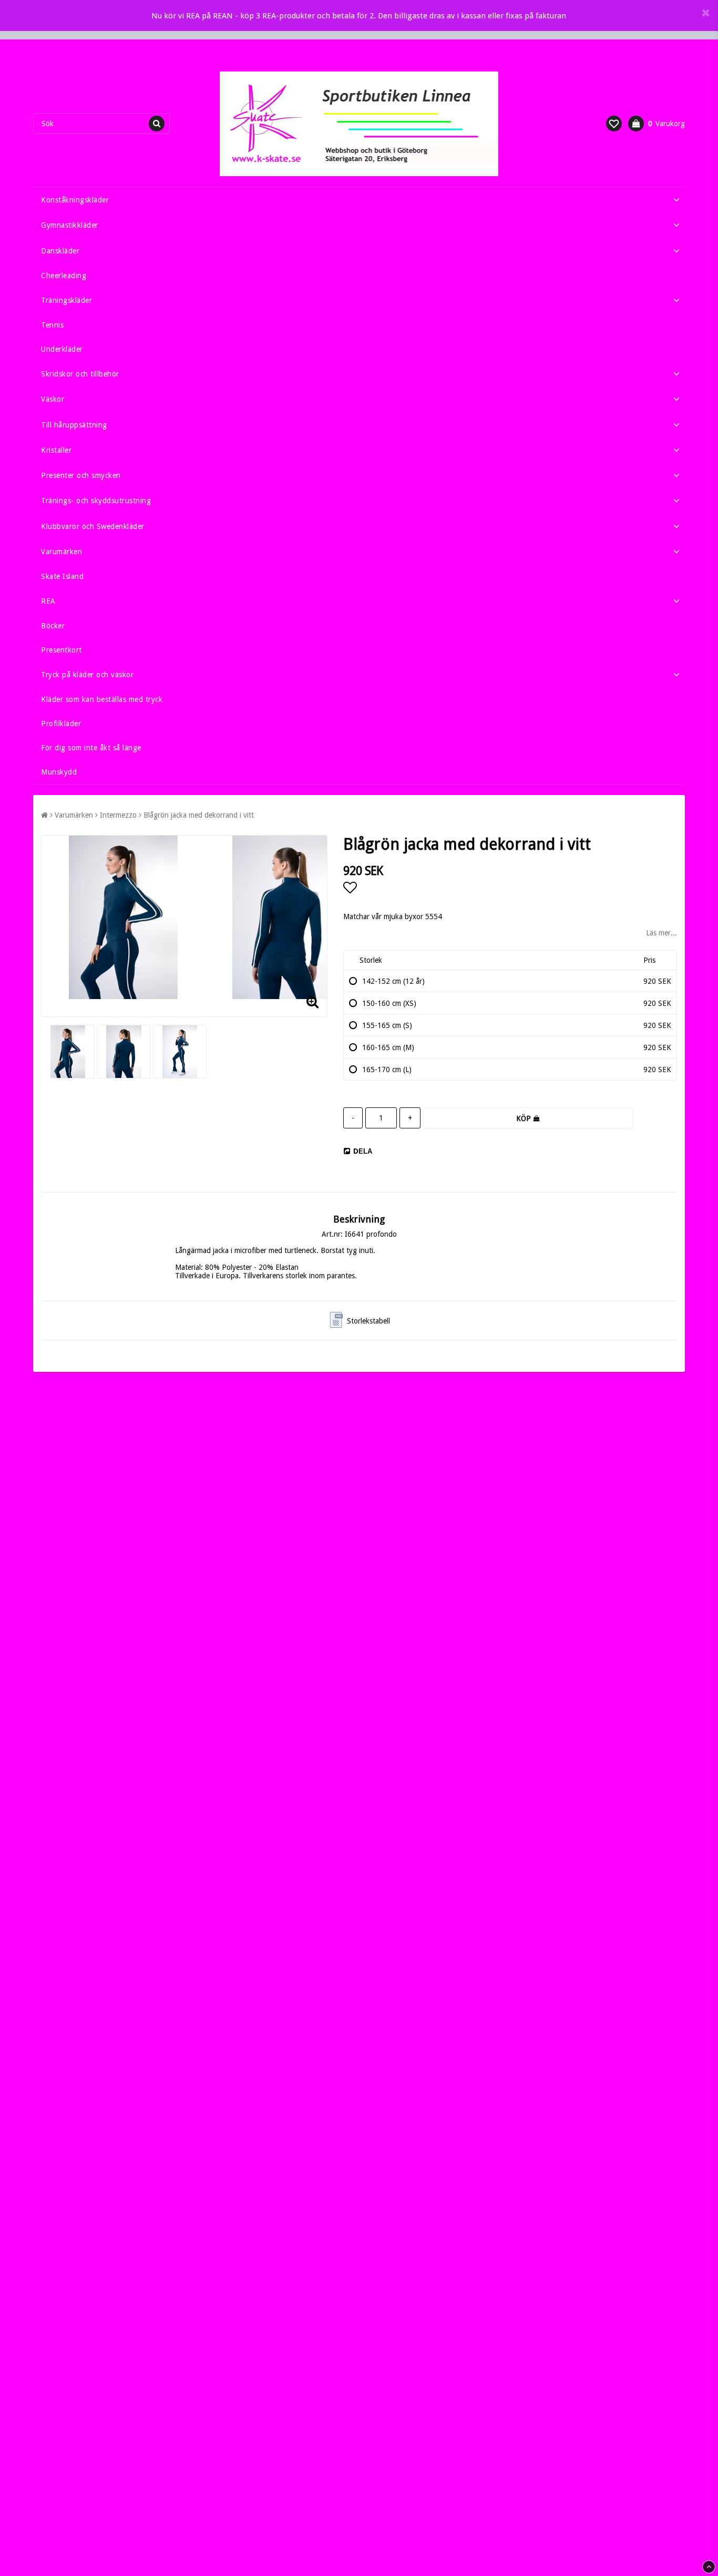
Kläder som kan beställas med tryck (102, 699)
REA (48, 601)
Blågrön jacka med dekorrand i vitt (199, 815)
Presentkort (61, 650)
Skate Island (62, 576)
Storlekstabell (368, 1321)
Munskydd (59, 772)
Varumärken (61, 552)
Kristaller (56, 450)
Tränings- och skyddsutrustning (96, 501)
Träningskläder (66, 300)
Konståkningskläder (75, 200)
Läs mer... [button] (661, 933)
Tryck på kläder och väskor (87, 675)
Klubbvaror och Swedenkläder (93, 526)
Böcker (53, 626)
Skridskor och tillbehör (80, 374)
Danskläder (60, 251)
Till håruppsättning (74, 425)
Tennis (52, 325)
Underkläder (62, 349)
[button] (614, 124)
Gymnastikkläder (70, 225)
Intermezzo (118, 815)
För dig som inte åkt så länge (91, 748)
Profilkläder (61, 724)
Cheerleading (64, 276)
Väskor (53, 399)
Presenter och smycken (81, 475)
